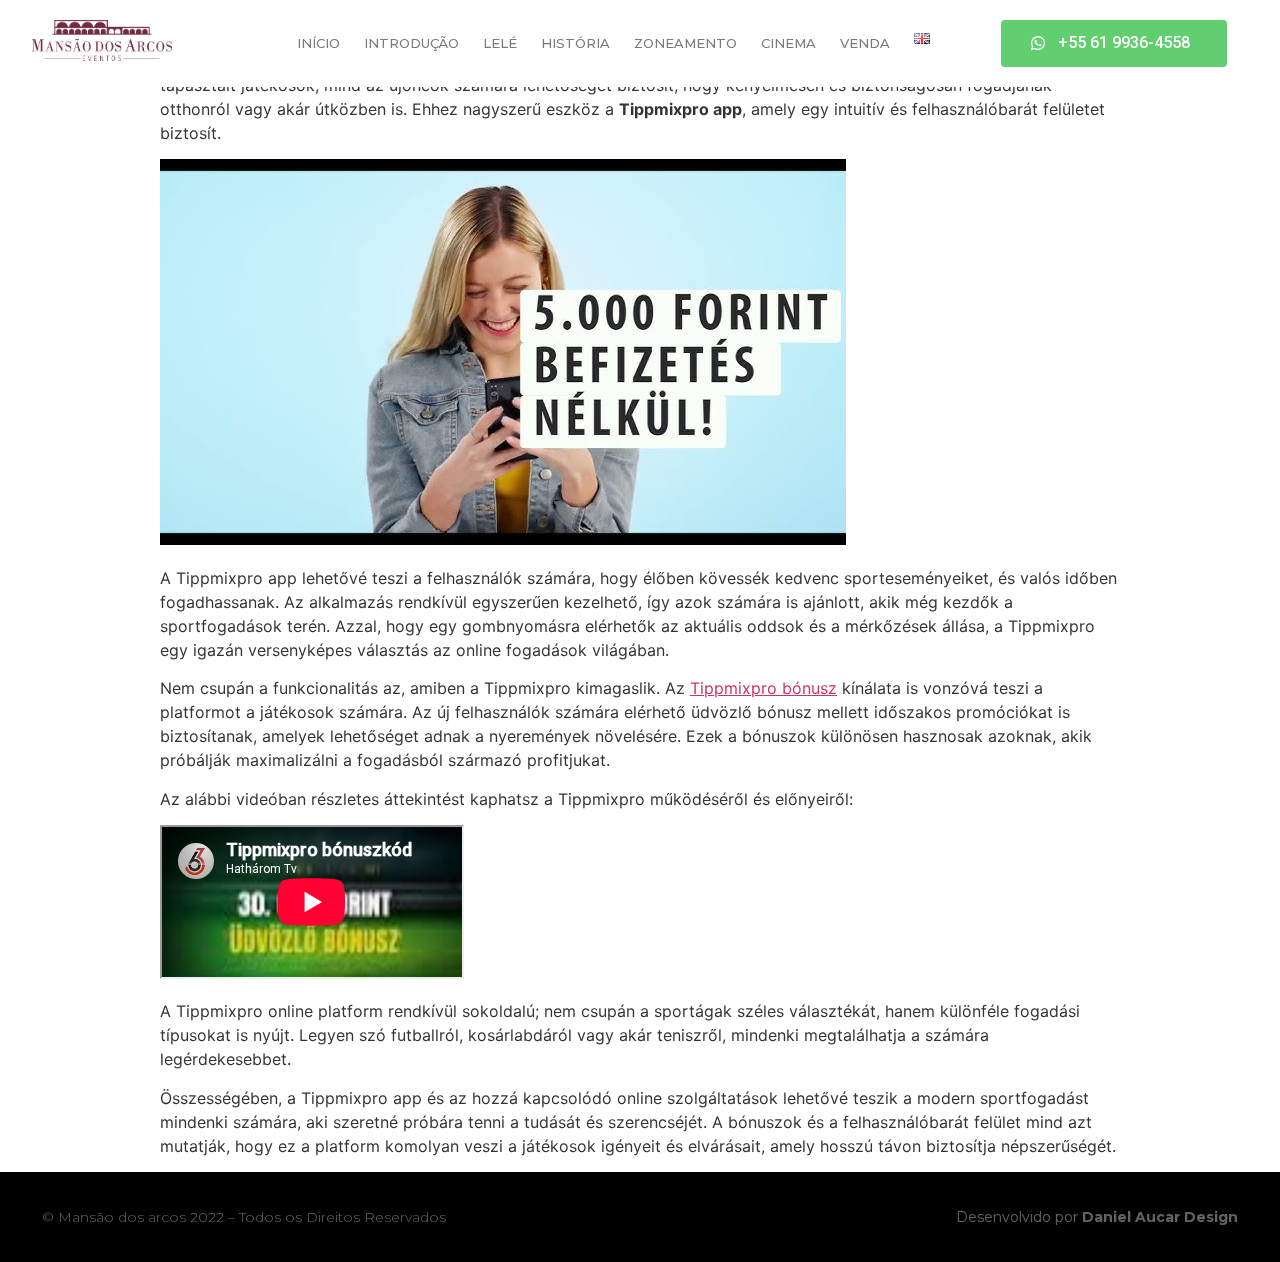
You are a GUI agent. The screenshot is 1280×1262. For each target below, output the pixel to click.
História (575, 43)
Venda (865, 43)
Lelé (500, 43)
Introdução (411, 43)
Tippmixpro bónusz (763, 688)
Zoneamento (685, 43)
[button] (1114, 43)
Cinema (788, 43)
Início (318, 43)
